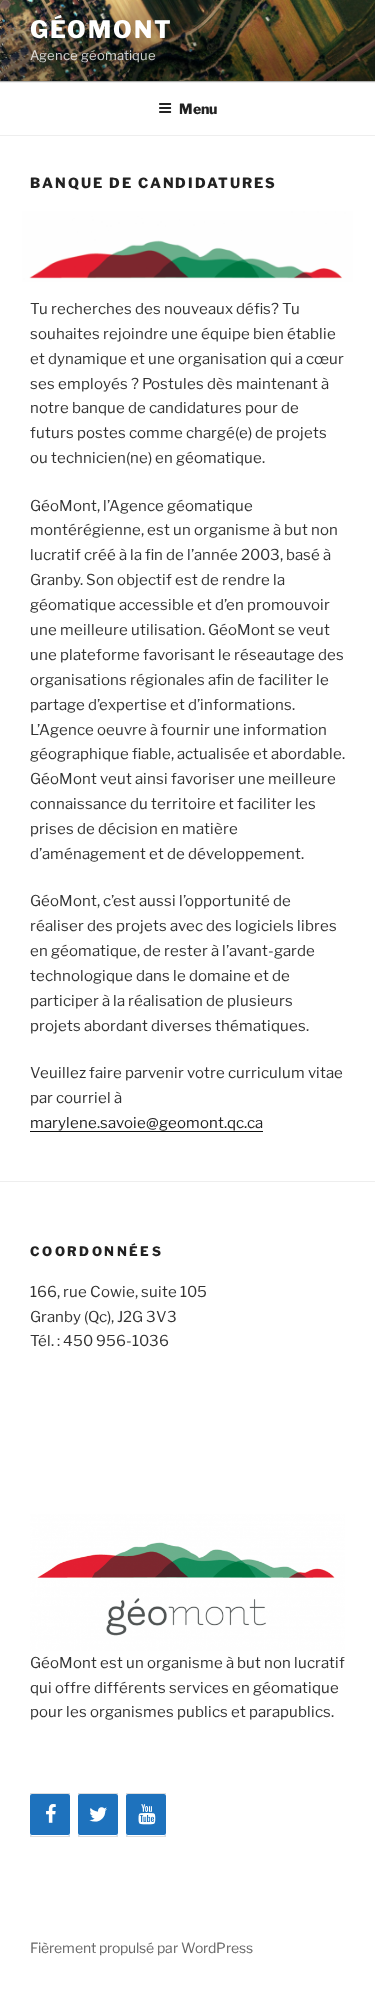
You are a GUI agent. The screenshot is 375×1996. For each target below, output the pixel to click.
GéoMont (101, 29)
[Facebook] (50, 1815)
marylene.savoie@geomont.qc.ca (146, 1123)
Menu (198, 108)
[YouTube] (146, 1815)
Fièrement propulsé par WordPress (141, 1947)
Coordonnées (96, 1251)
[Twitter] (98, 1815)
